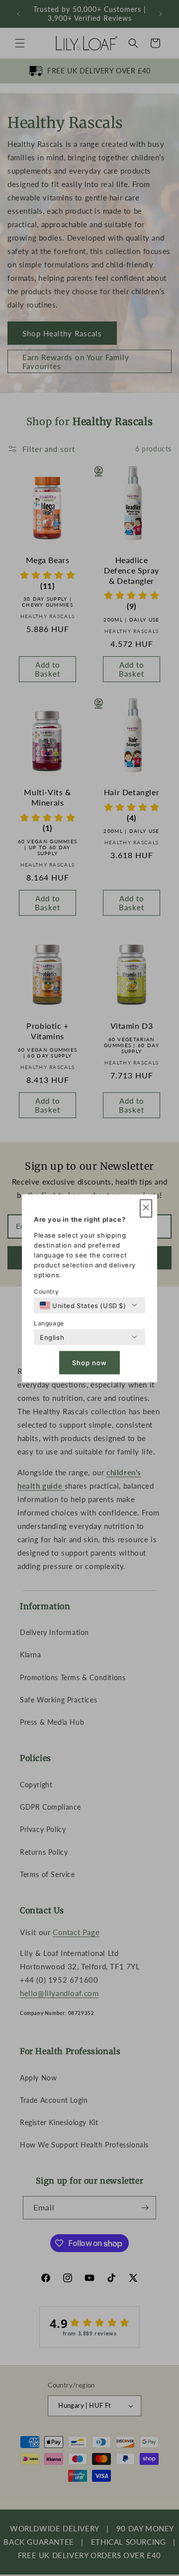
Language (49, 1323)
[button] (146, 1208)
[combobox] (83, 1305)
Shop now (89, 1363)
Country (46, 1291)
